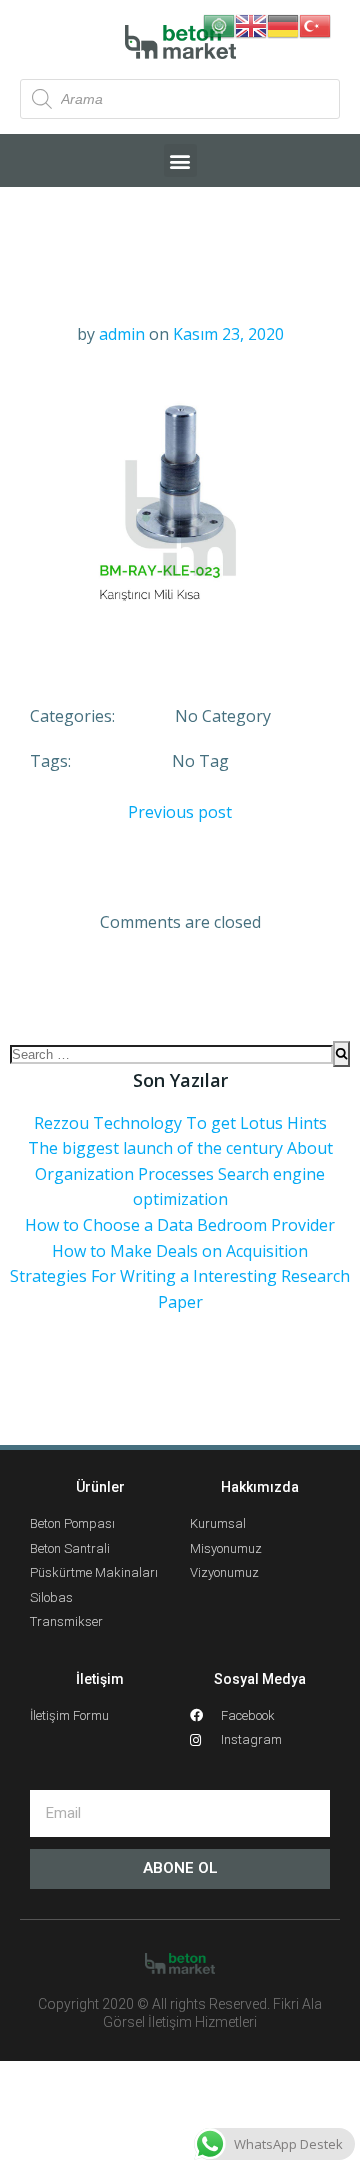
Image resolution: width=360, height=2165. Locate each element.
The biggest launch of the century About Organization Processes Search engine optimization (180, 1173)
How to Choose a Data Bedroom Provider (180, 1225)
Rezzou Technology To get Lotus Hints (180, 1123)
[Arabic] (219, 24)
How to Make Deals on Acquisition (180, 1251)
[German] (283, 24)
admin (122, 334)
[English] (251, 24)
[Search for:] (171, 1054)
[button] (180, 160)
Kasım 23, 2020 (228, 334)
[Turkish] (315, 24)
